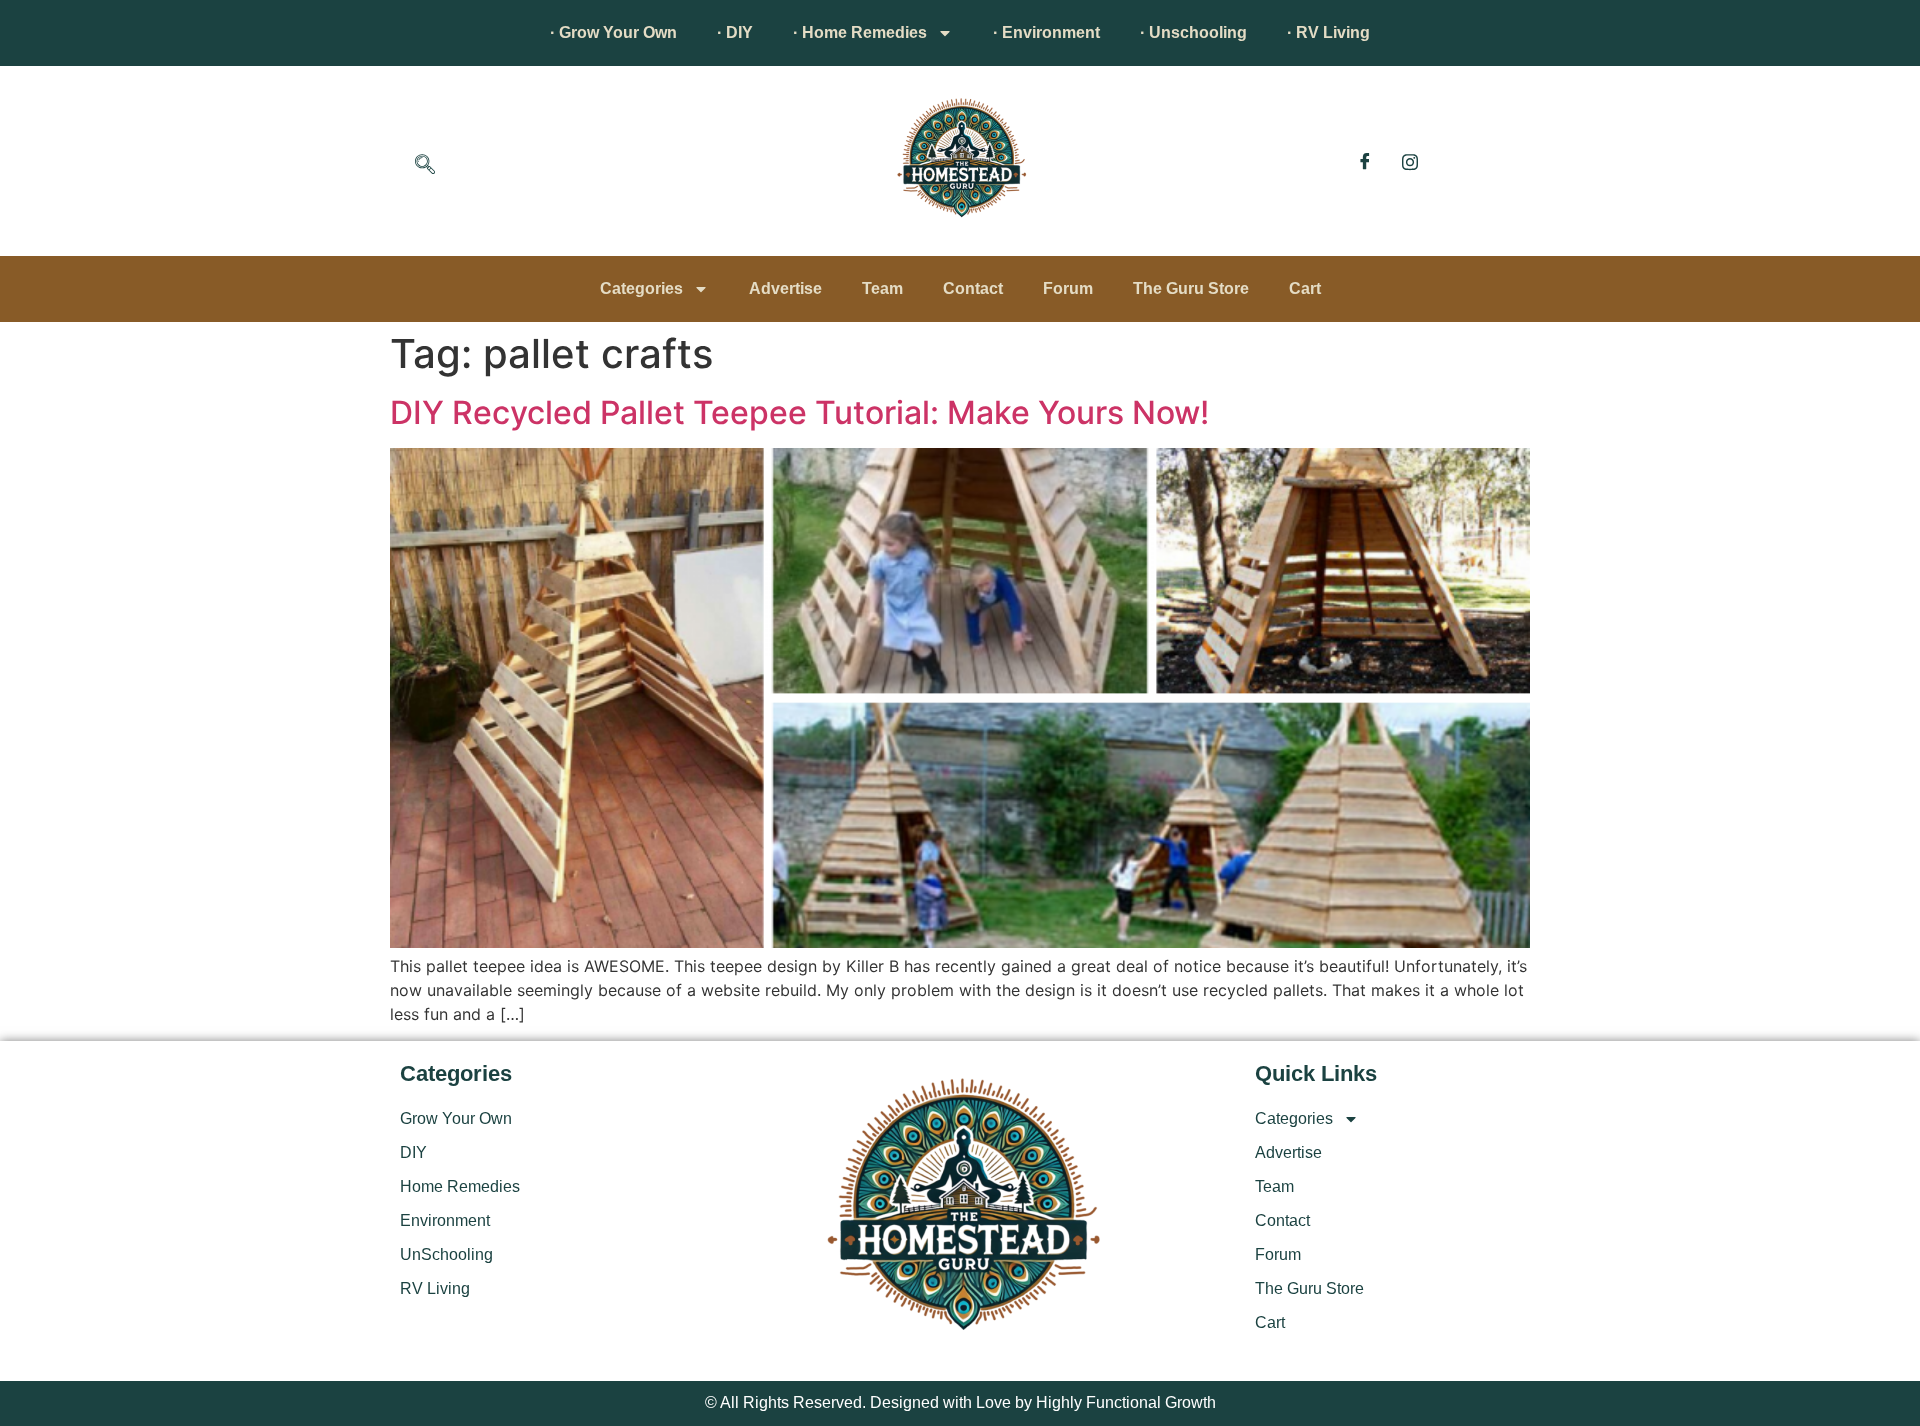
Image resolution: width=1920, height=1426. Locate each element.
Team (882, 288)
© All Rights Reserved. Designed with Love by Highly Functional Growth (960, 1402)
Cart (1305, 288)
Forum (1068, 288)
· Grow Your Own (613, 32)
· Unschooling (1193, 32)
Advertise (785, 288)
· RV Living (1328, 32)
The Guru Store (1191, 288)
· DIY (735, 32)
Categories (641, 288)
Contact (973, 288)
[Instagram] (1410, 161)
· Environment (1046, 32)
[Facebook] (1365, 161)
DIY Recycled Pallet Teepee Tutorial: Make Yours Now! (799, 412)
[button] (425, 166)
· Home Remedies (860, 32)
